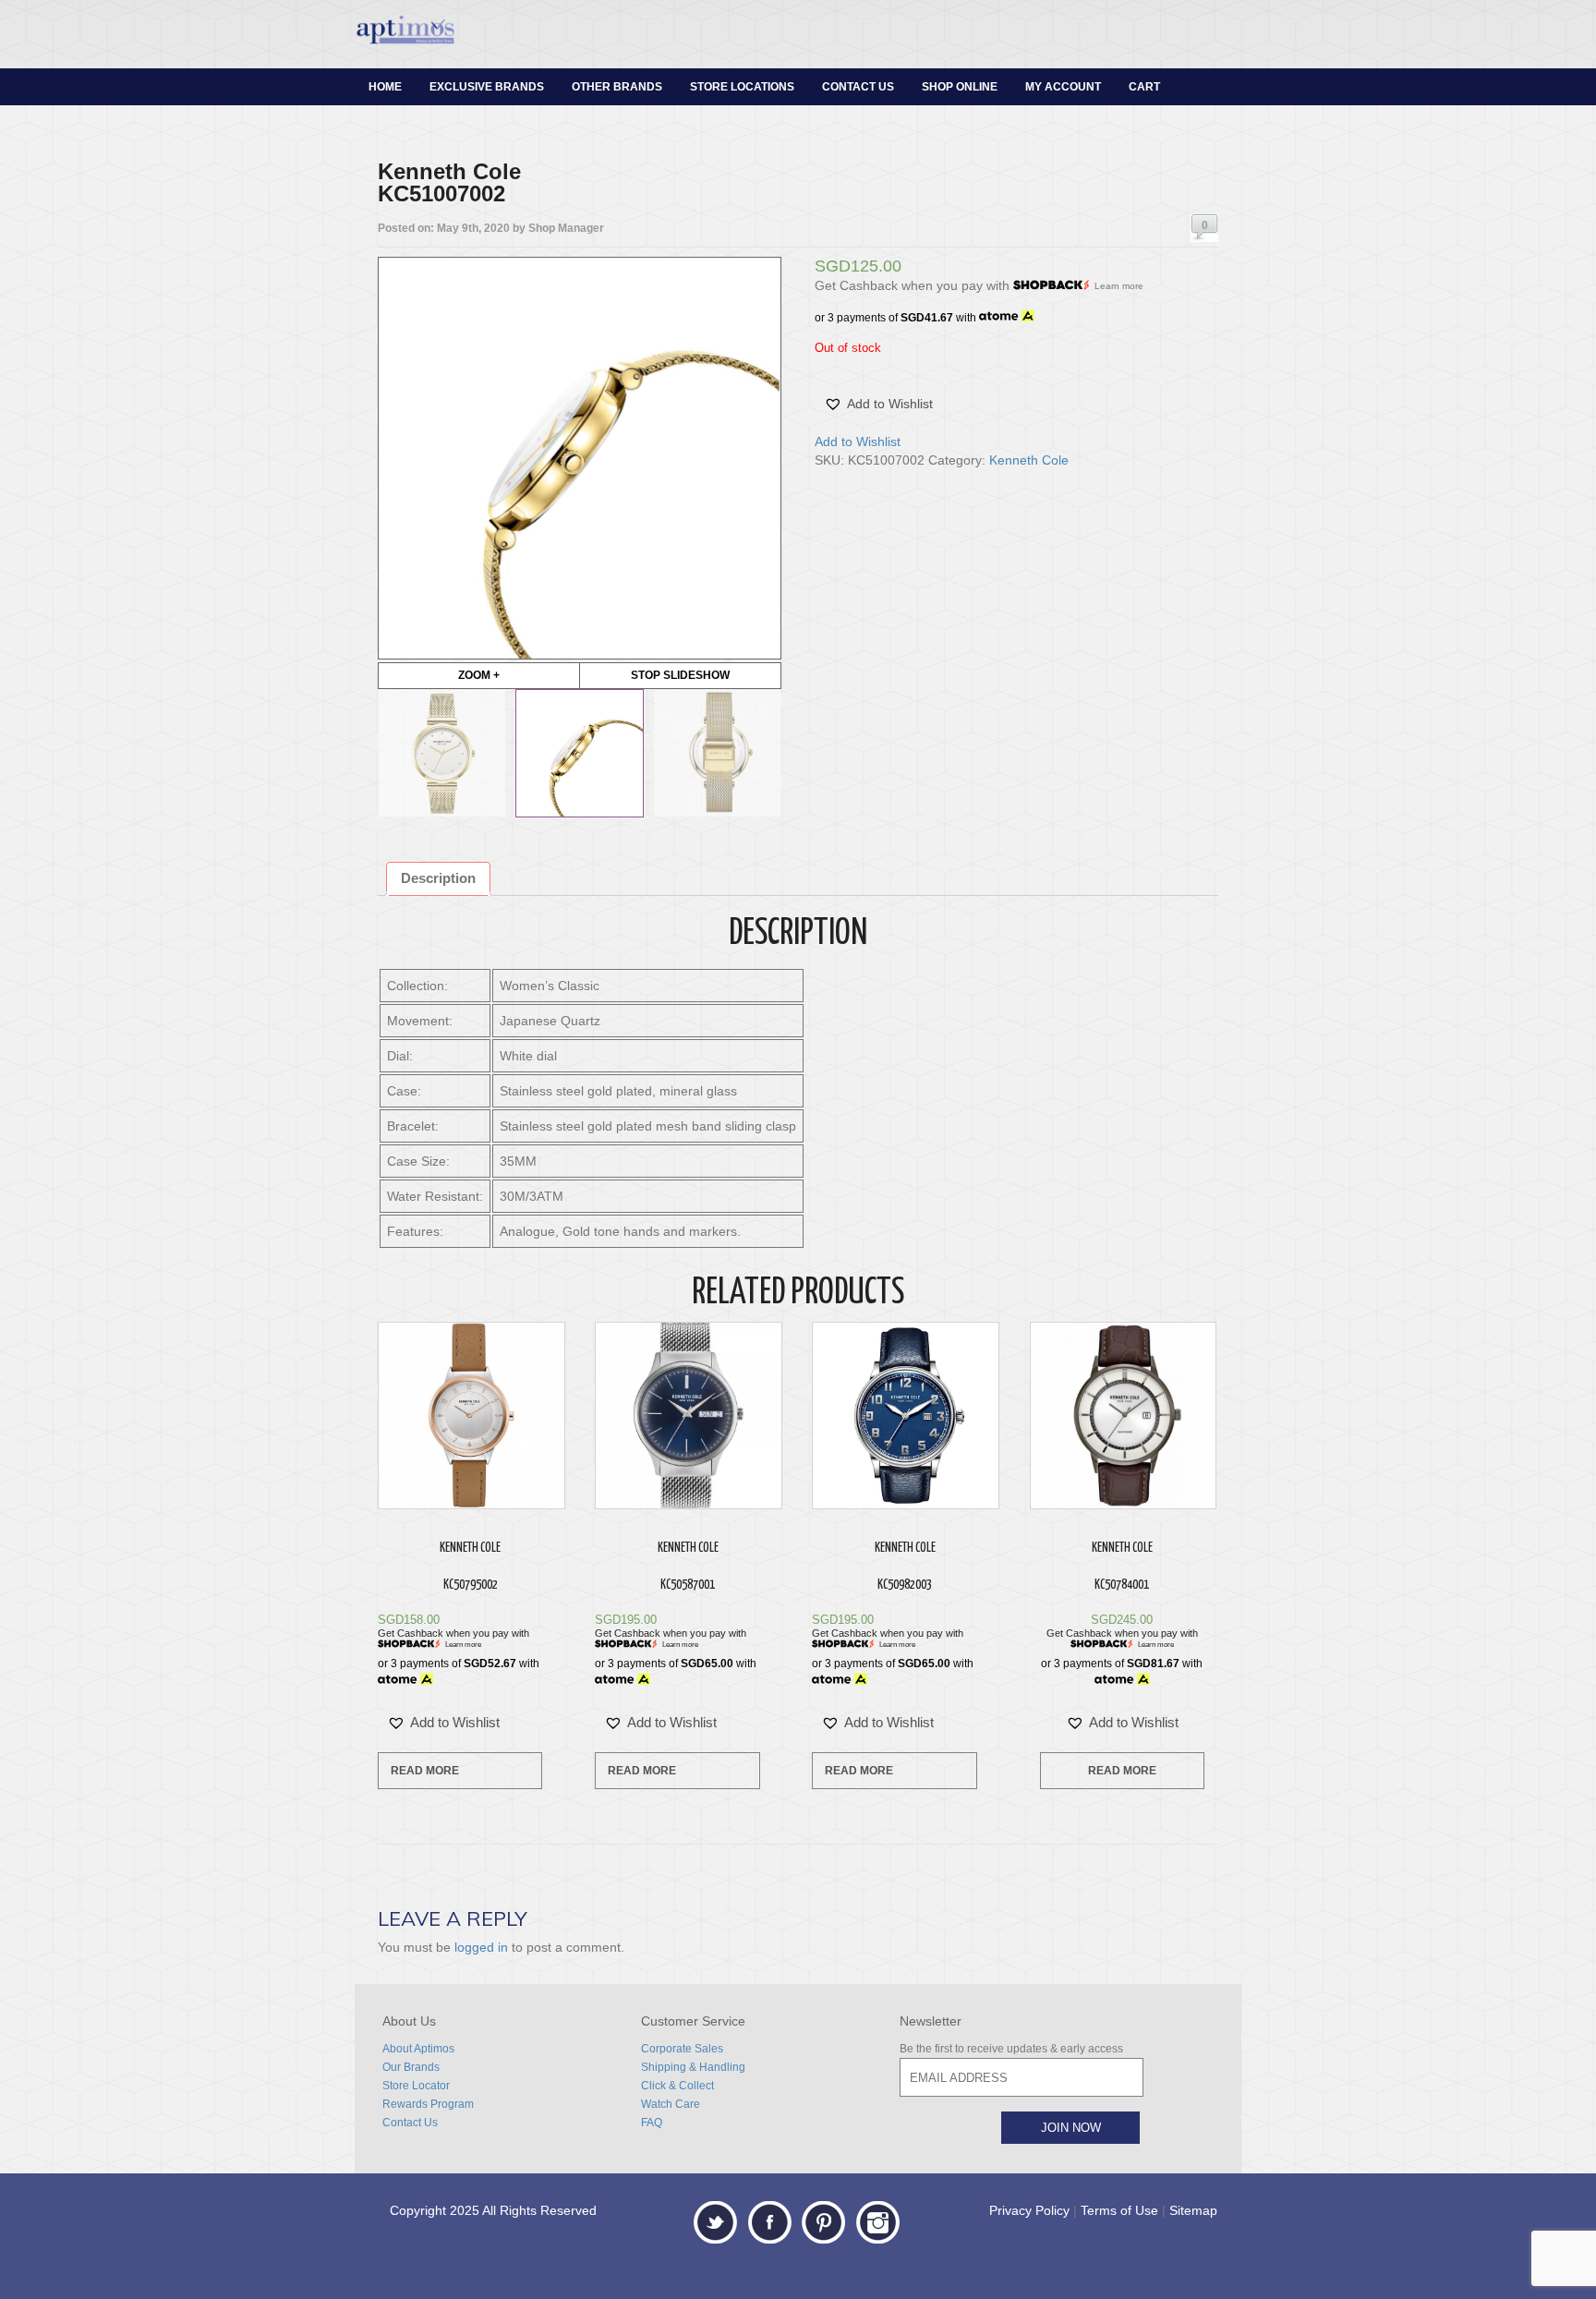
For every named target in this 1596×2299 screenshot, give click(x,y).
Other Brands (617, 87)
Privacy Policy (1029, 2210)
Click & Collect (677, 2086)
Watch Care (671, 2104)
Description (438, 878)
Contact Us (858, 87)
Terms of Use (1119, 2210)
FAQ (652, 2123)
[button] (878, 404)
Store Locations (742, 87)
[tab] (438, 879)
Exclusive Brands (487, 87)
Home (385, 87)
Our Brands (411, 2067)
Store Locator (416, 2086)
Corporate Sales (682, 2049)
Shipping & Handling (693, 2067)
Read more (425, 1771)
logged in (481, 1947)
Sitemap (1193, 2210)
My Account (1063, 87)
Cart (1144, 87)
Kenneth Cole (1029, 460)
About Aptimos (418, 2049)
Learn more (1119, 286)
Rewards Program (428, 2104)
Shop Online (960, 87)
